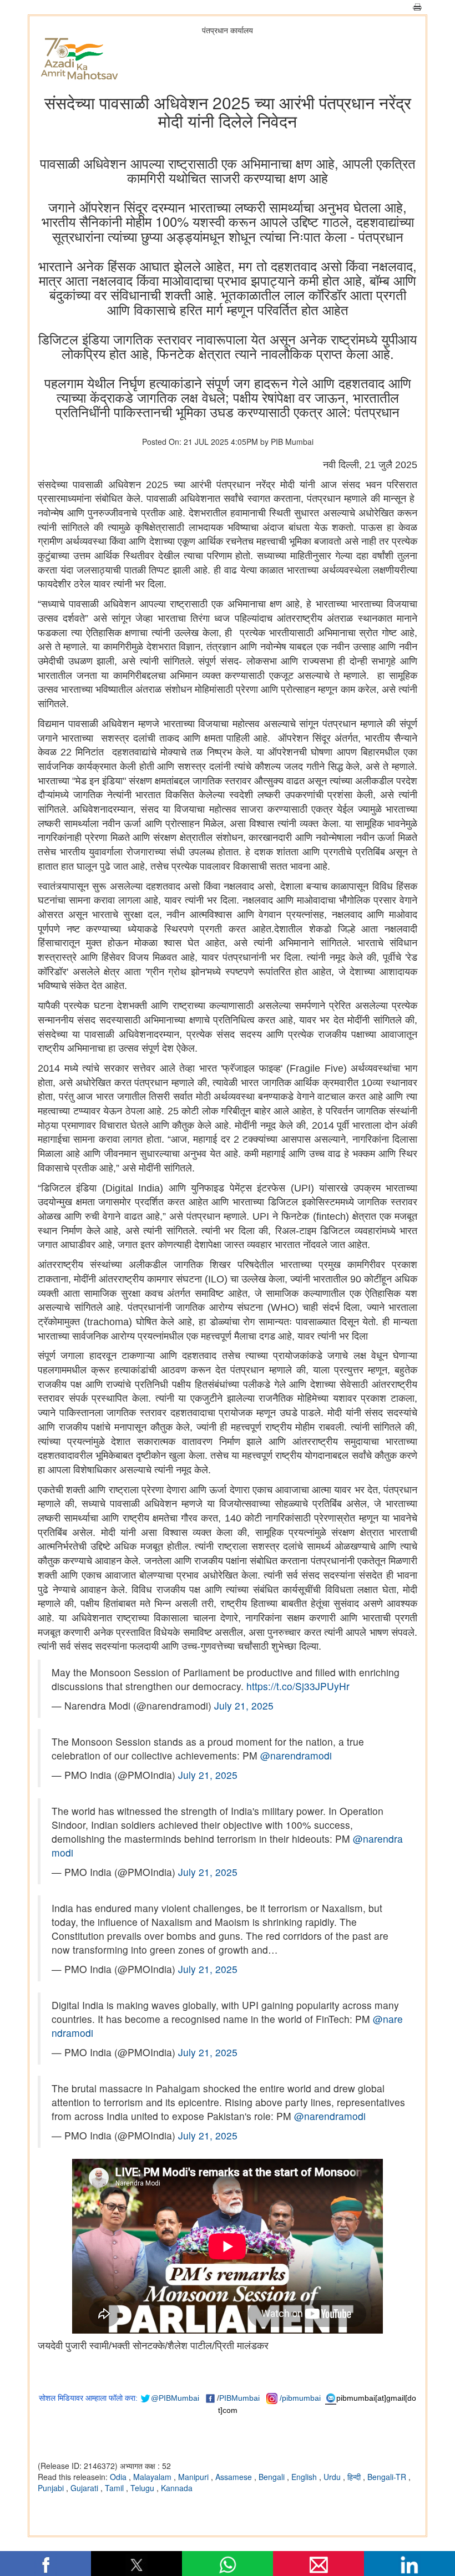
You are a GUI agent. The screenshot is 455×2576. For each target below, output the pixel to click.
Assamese (235, 2477)
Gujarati (85, 2488)
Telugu (143, 2488)
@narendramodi (296, 1755)
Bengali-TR (388, 2477)
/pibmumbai (300, 2398)
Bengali (273, 2477)
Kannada (177, 2488)
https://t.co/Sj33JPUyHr (298, 1686)
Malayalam (153, 2477)
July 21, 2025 (244, 1705)
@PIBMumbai (175, 2398)
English (305, 2477)
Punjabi (52, 2488)
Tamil (115, 2488)
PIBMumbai (239, 2398)
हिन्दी (355, 2477)
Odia (119, 2477)
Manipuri (194, 2477)
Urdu (333, 2477)
